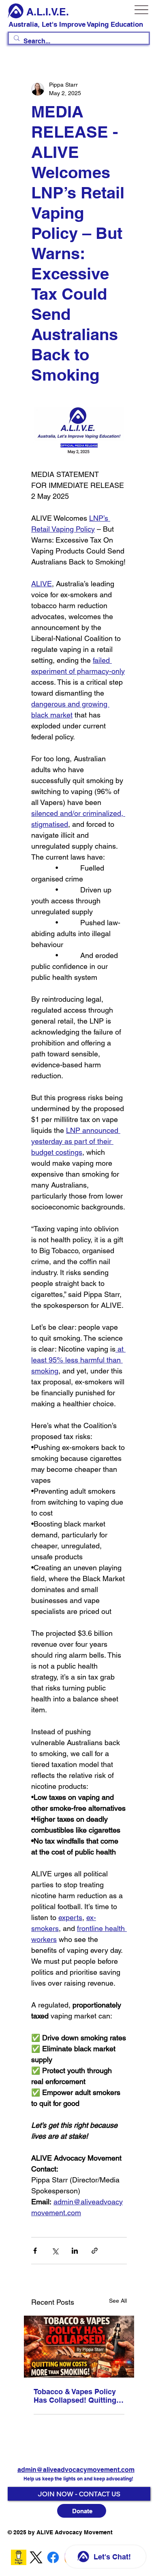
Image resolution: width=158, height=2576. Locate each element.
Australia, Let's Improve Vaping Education (76, 24)
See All (118, 2301)
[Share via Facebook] (35, 2251)
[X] (36, 2557)
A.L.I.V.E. (48, 12)
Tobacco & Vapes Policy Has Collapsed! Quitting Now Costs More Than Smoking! (75, 2396)
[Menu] (142, 10)
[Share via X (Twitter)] (55, 2251)
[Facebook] (53, 2557)
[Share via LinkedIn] (75, 2251)
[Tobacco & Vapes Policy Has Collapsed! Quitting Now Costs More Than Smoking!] (79, 2347)
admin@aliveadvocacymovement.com (76, 2470)
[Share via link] (95, 2251)
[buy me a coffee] (19, 2557)
